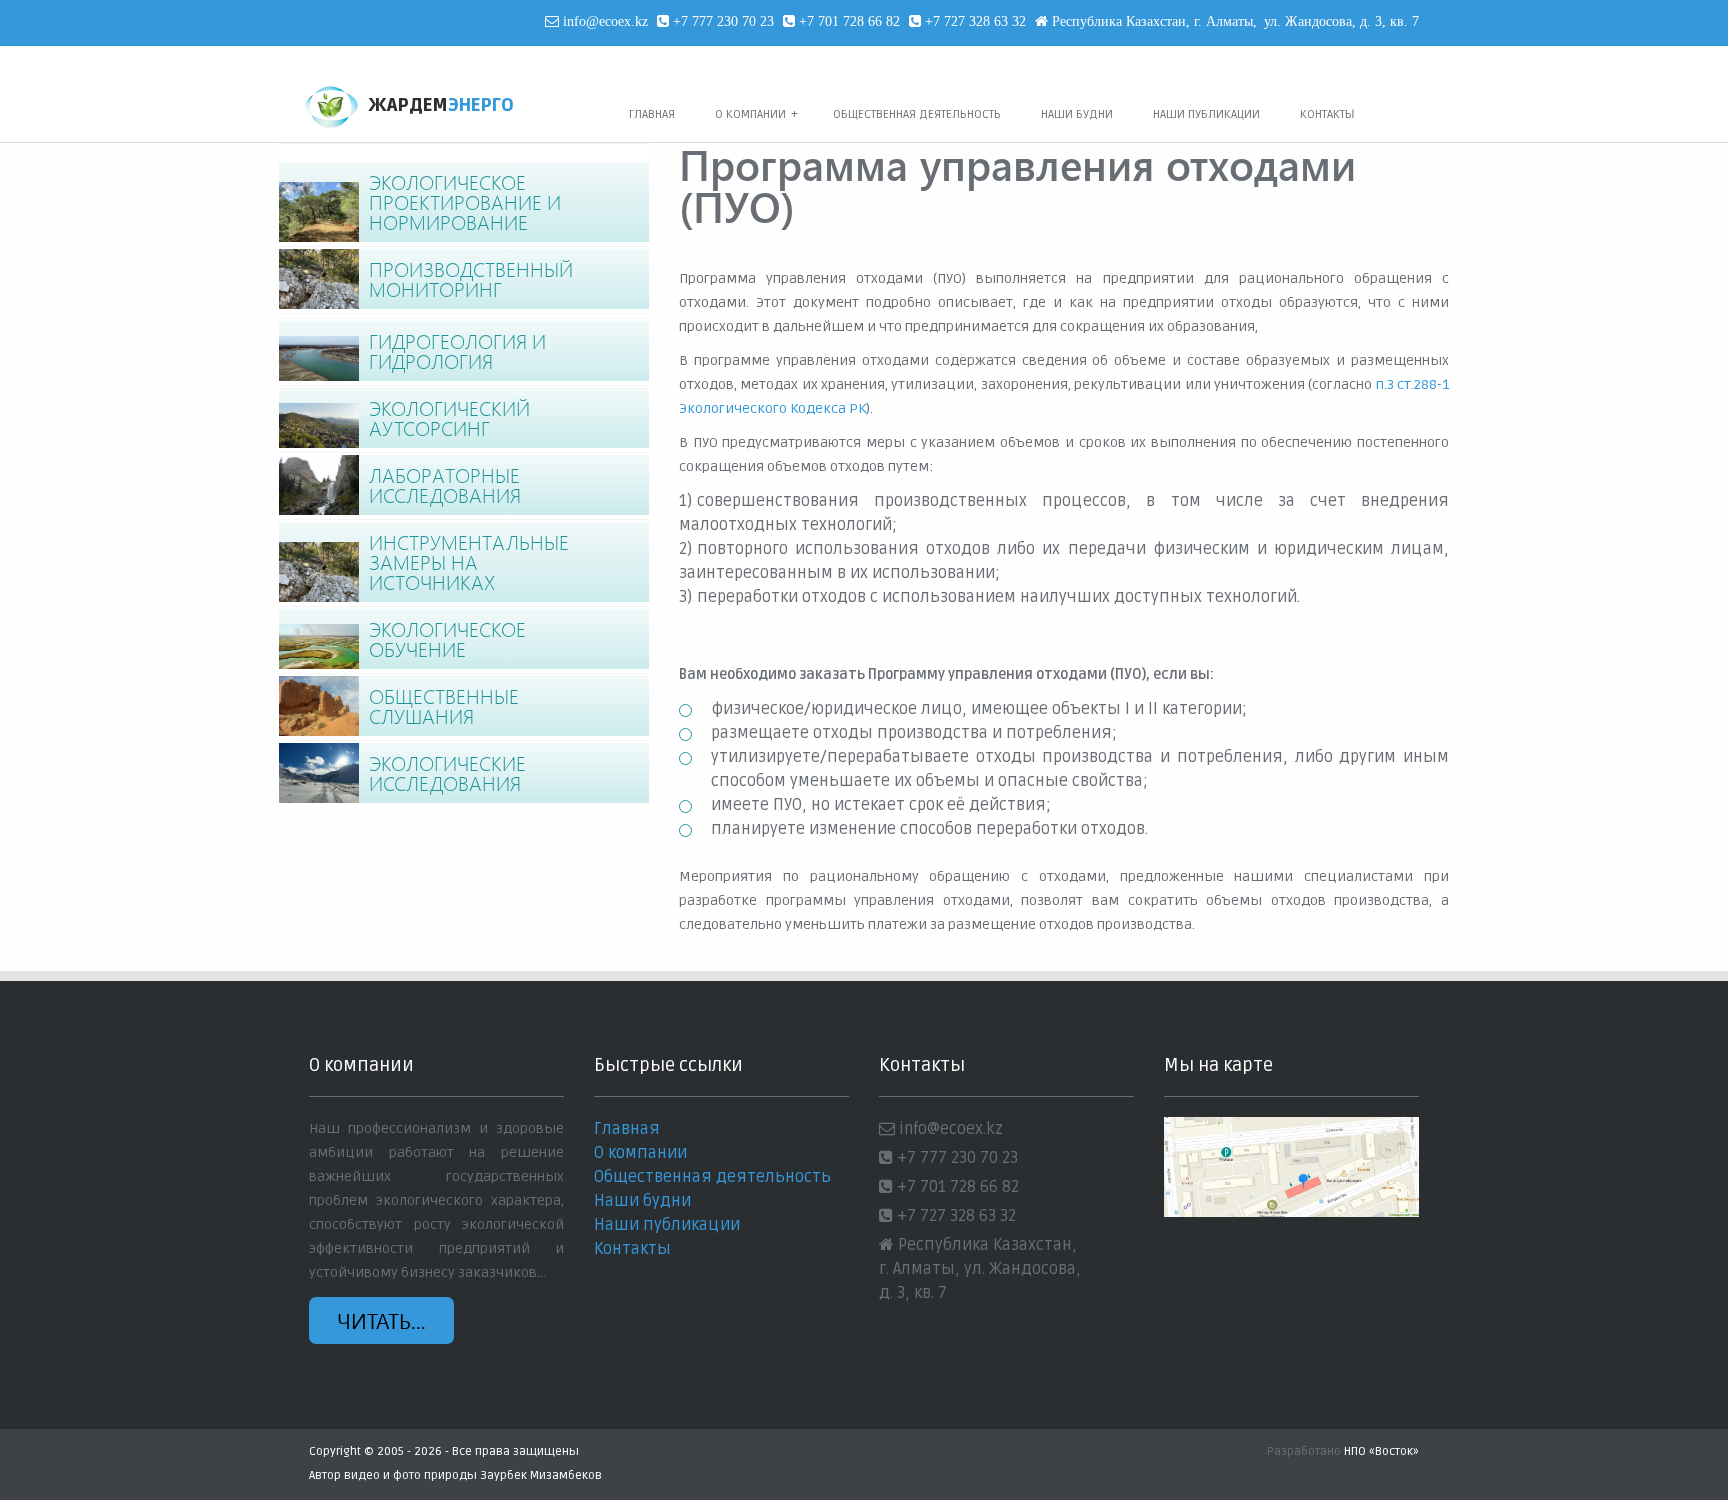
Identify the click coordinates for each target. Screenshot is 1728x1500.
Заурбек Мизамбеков (541, 1475)
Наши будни (1077, 114)
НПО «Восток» (1381, 1451)
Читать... (381, 1320)
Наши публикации (1206, 114)
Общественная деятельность (917, 114)
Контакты (1327, 114)
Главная (652, 114)
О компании (756, 114)
